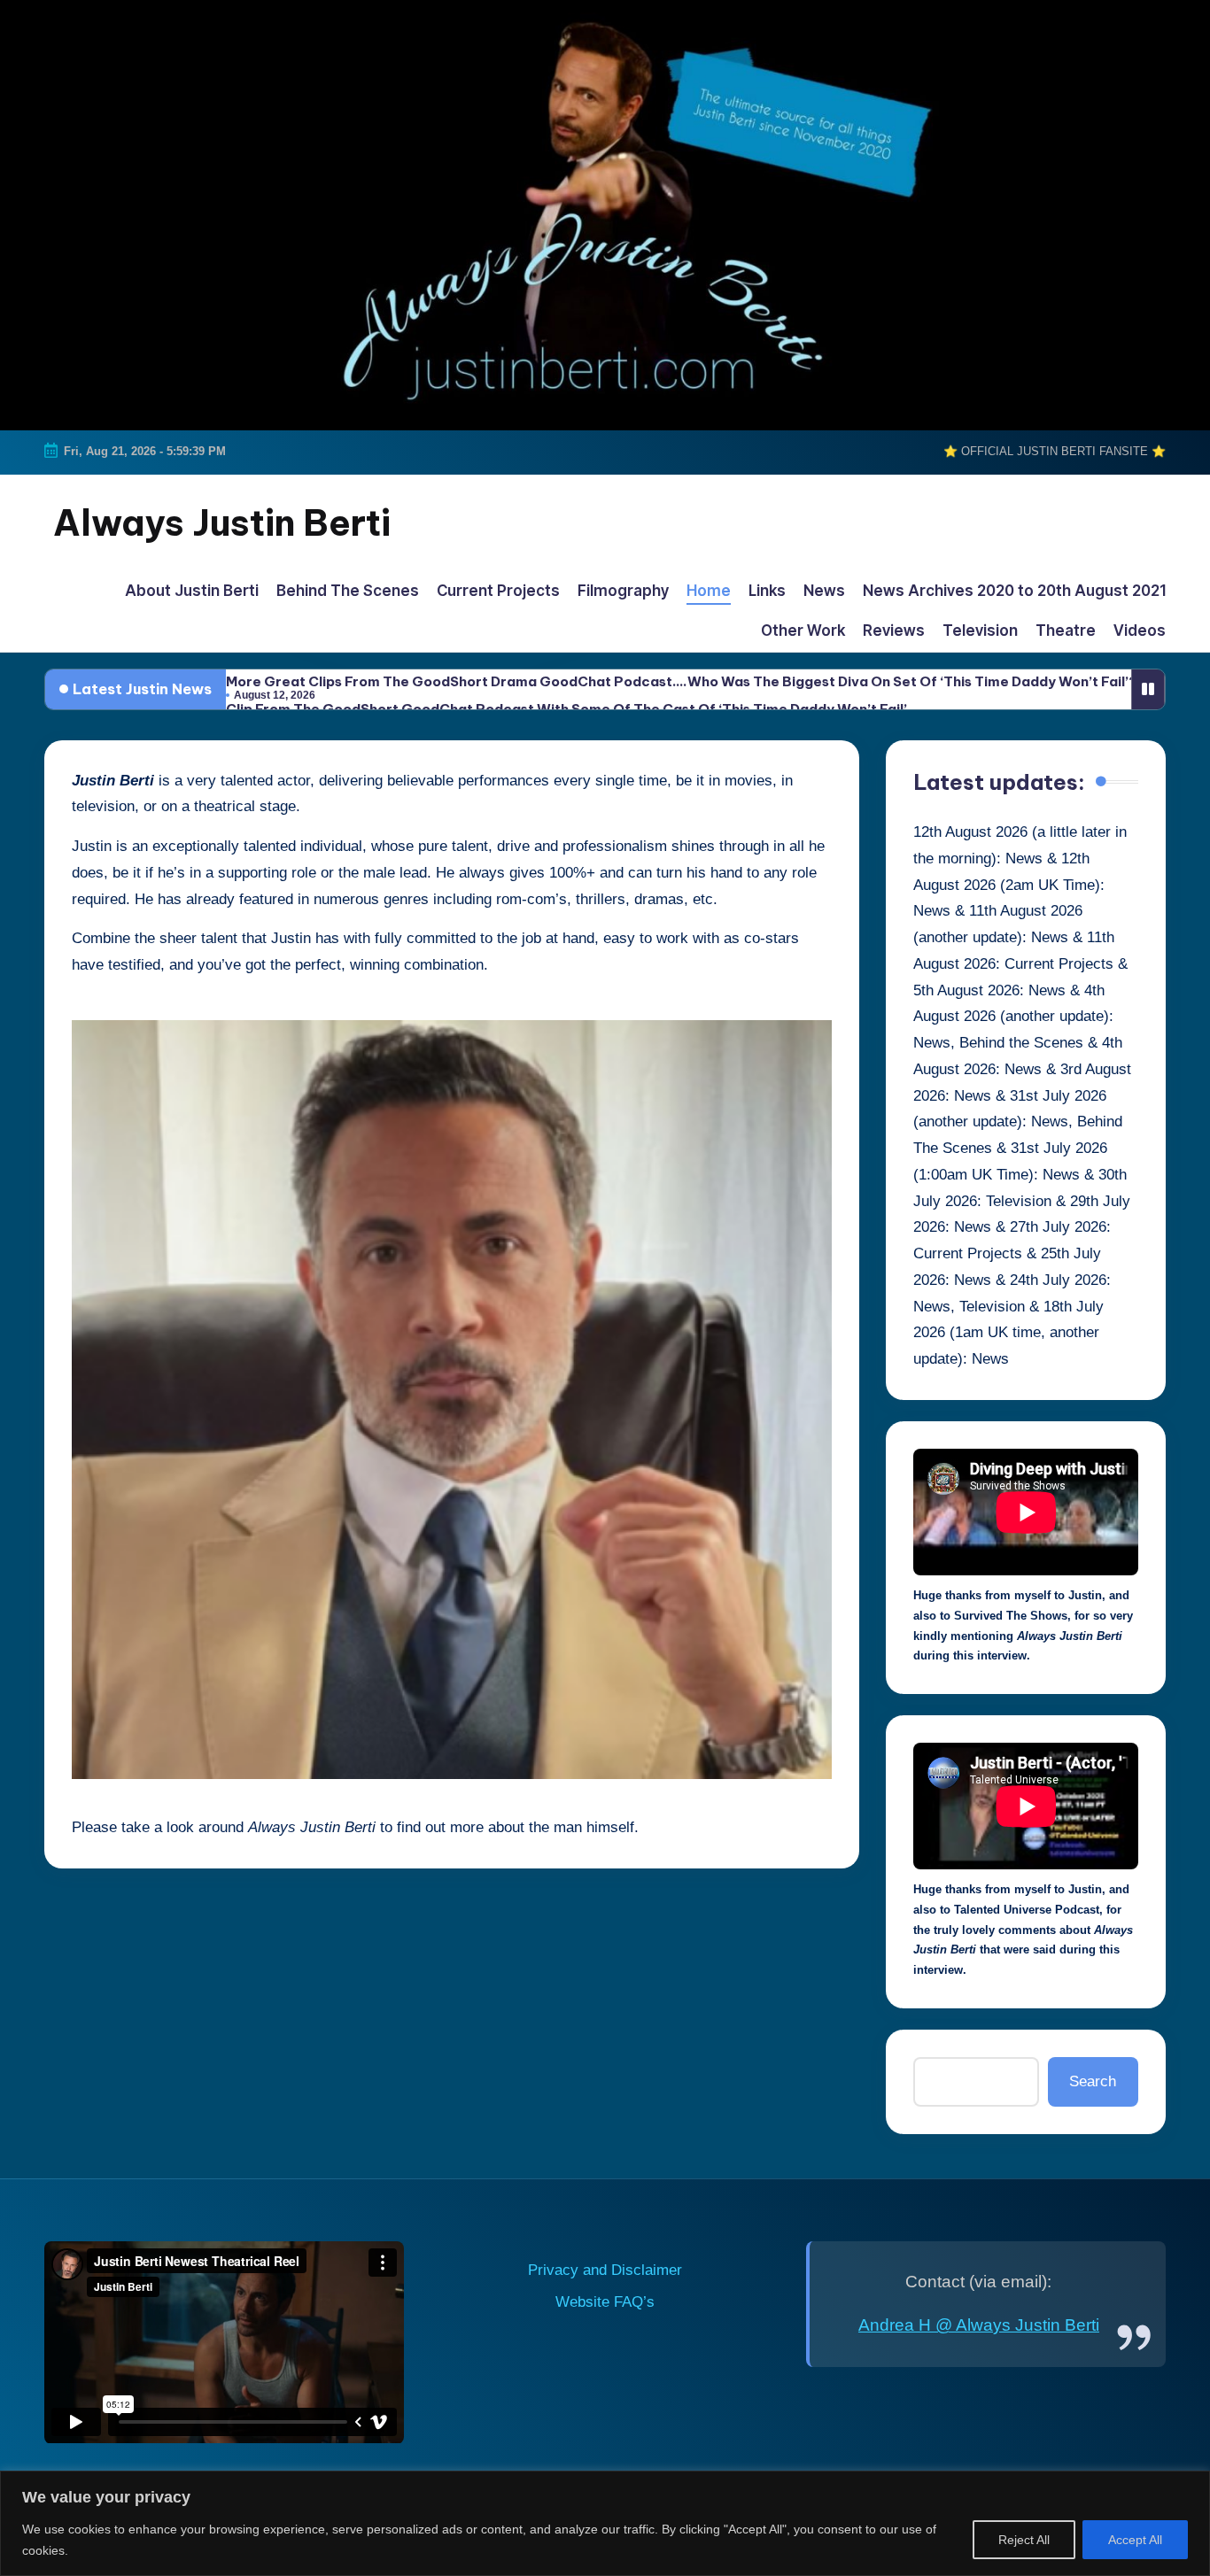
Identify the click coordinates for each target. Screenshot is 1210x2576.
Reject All (1024, 2540)
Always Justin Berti (222, 523)
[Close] (1191, 2486)
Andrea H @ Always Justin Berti (979, 2325)
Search (1093, 2081)
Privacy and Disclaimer (605, 2270)
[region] (605, 2523)
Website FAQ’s (605, 2302)
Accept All (1135, 2540)
